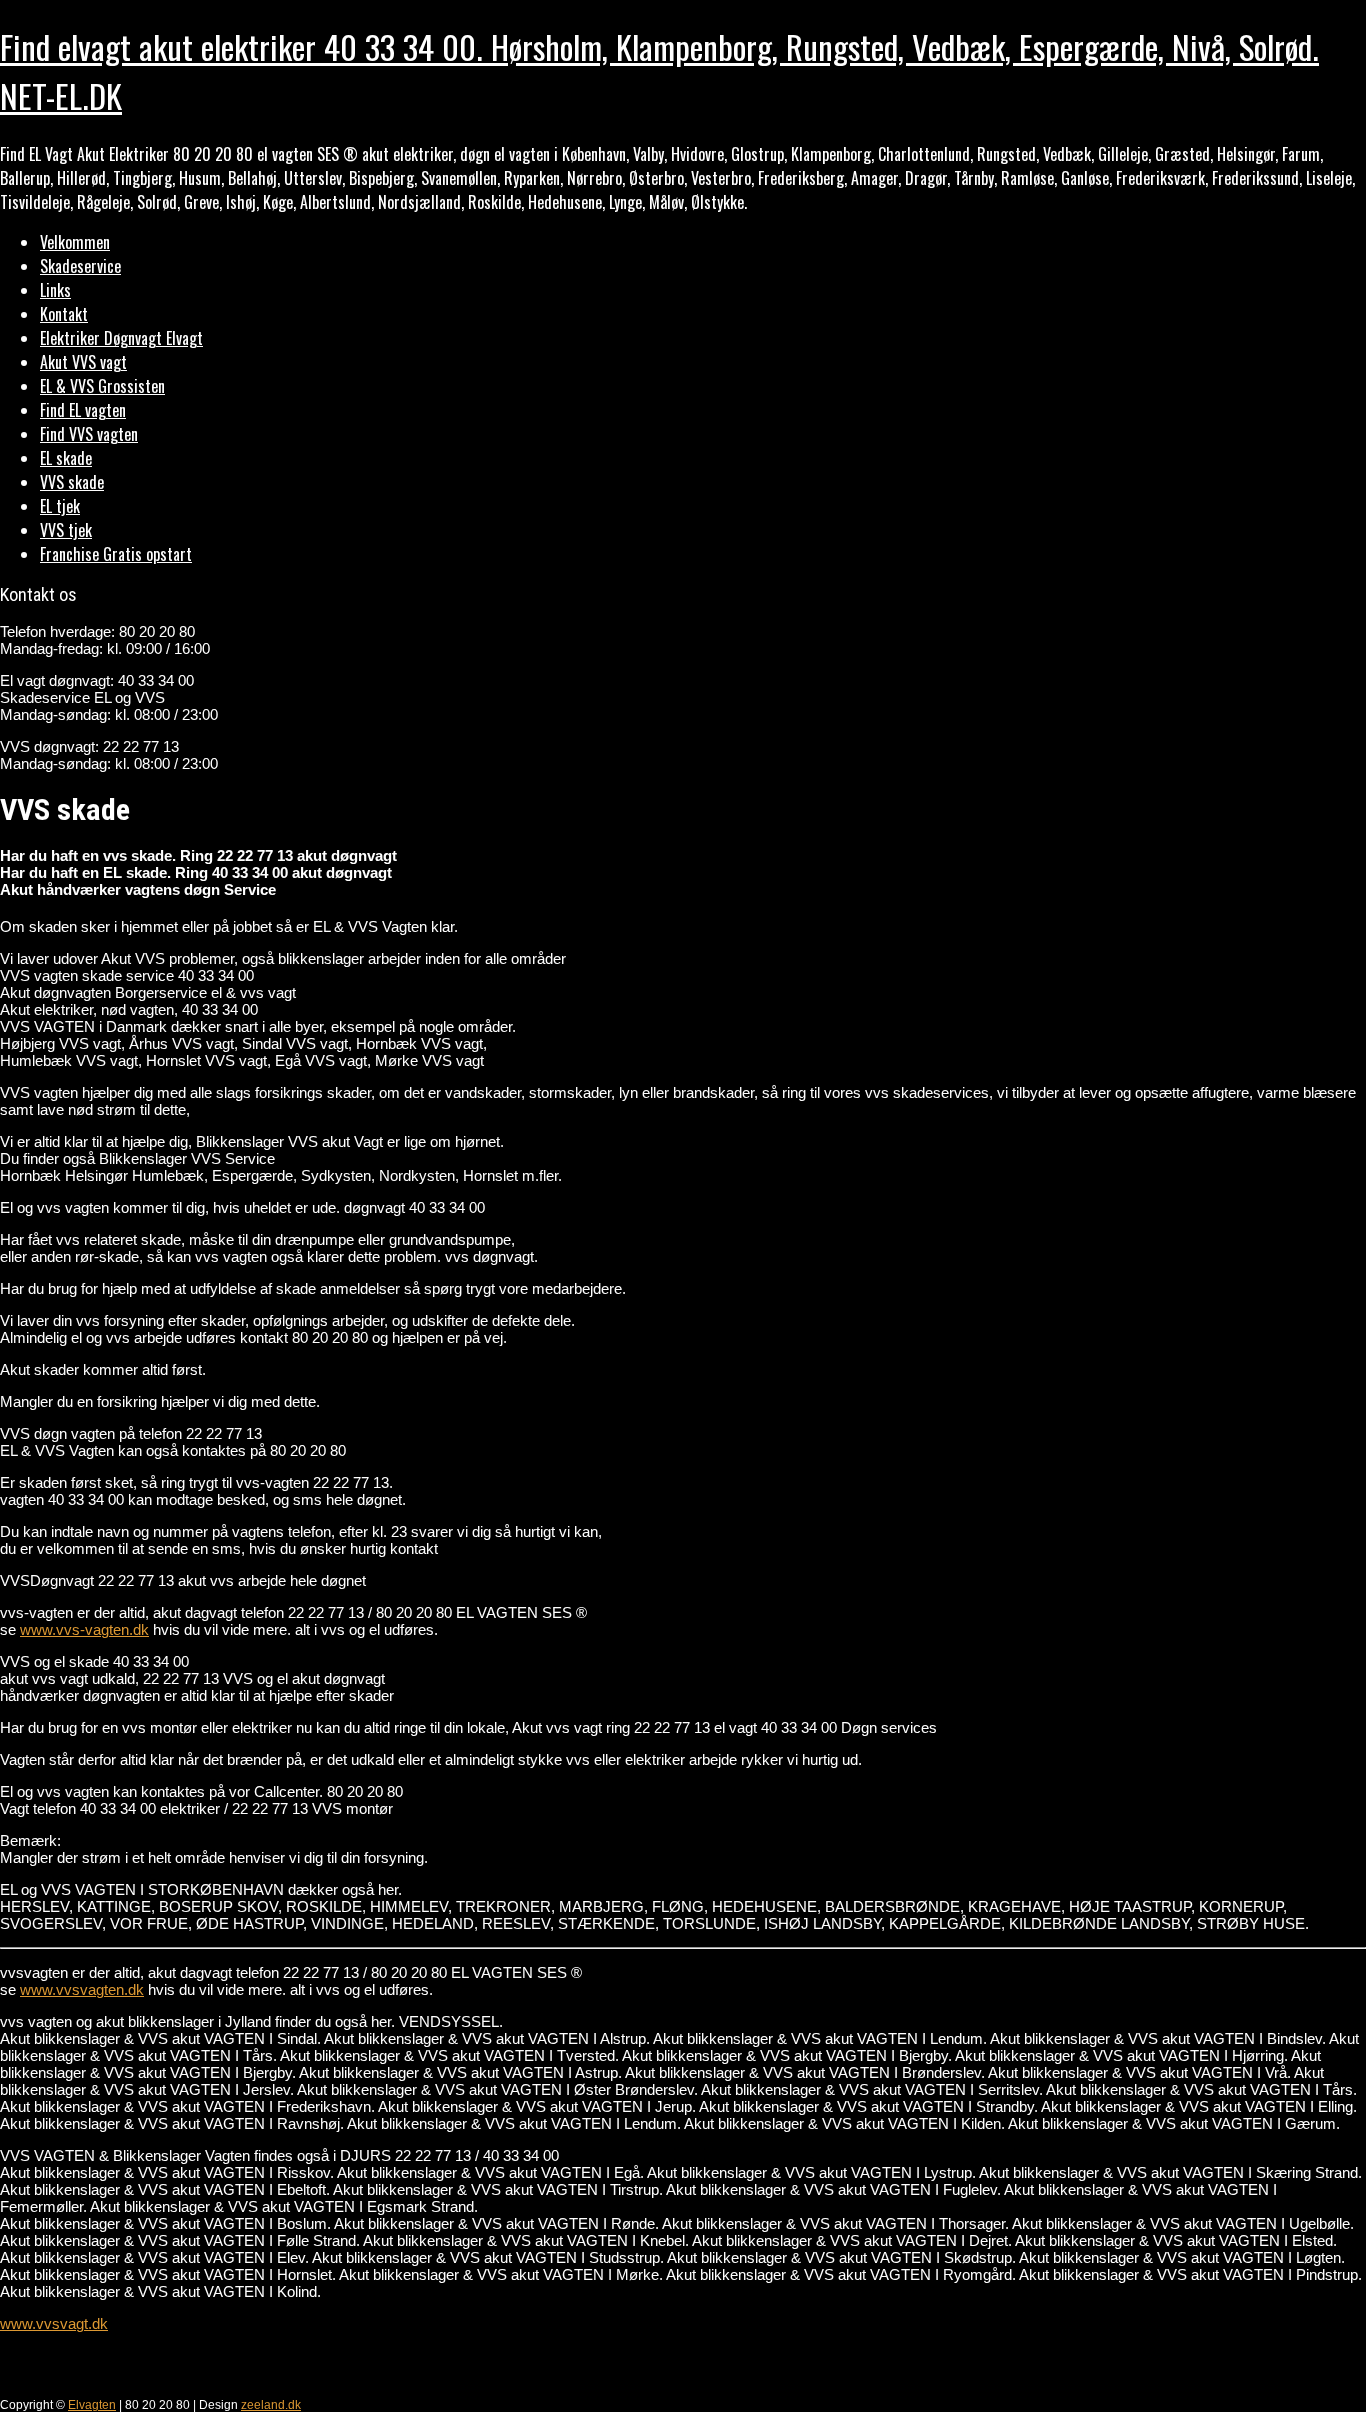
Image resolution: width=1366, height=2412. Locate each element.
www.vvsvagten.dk (82, 1989)
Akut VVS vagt (83, 362)
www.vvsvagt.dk (54, 2323)
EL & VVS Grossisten (102, 386)
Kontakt (64, 314)
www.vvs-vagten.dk (84, 1629)
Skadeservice (80, 266)
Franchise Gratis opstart (116, 554)
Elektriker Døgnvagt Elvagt (121, 338)
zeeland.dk (271, 2405)
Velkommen (75, 242)
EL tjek (60, 506)
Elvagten (92, 2405)
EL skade (66, 458)
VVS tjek (66, 530)
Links (55, 290)
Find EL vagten (83, 410)
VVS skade (72, 482)
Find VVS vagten (89, 434)
